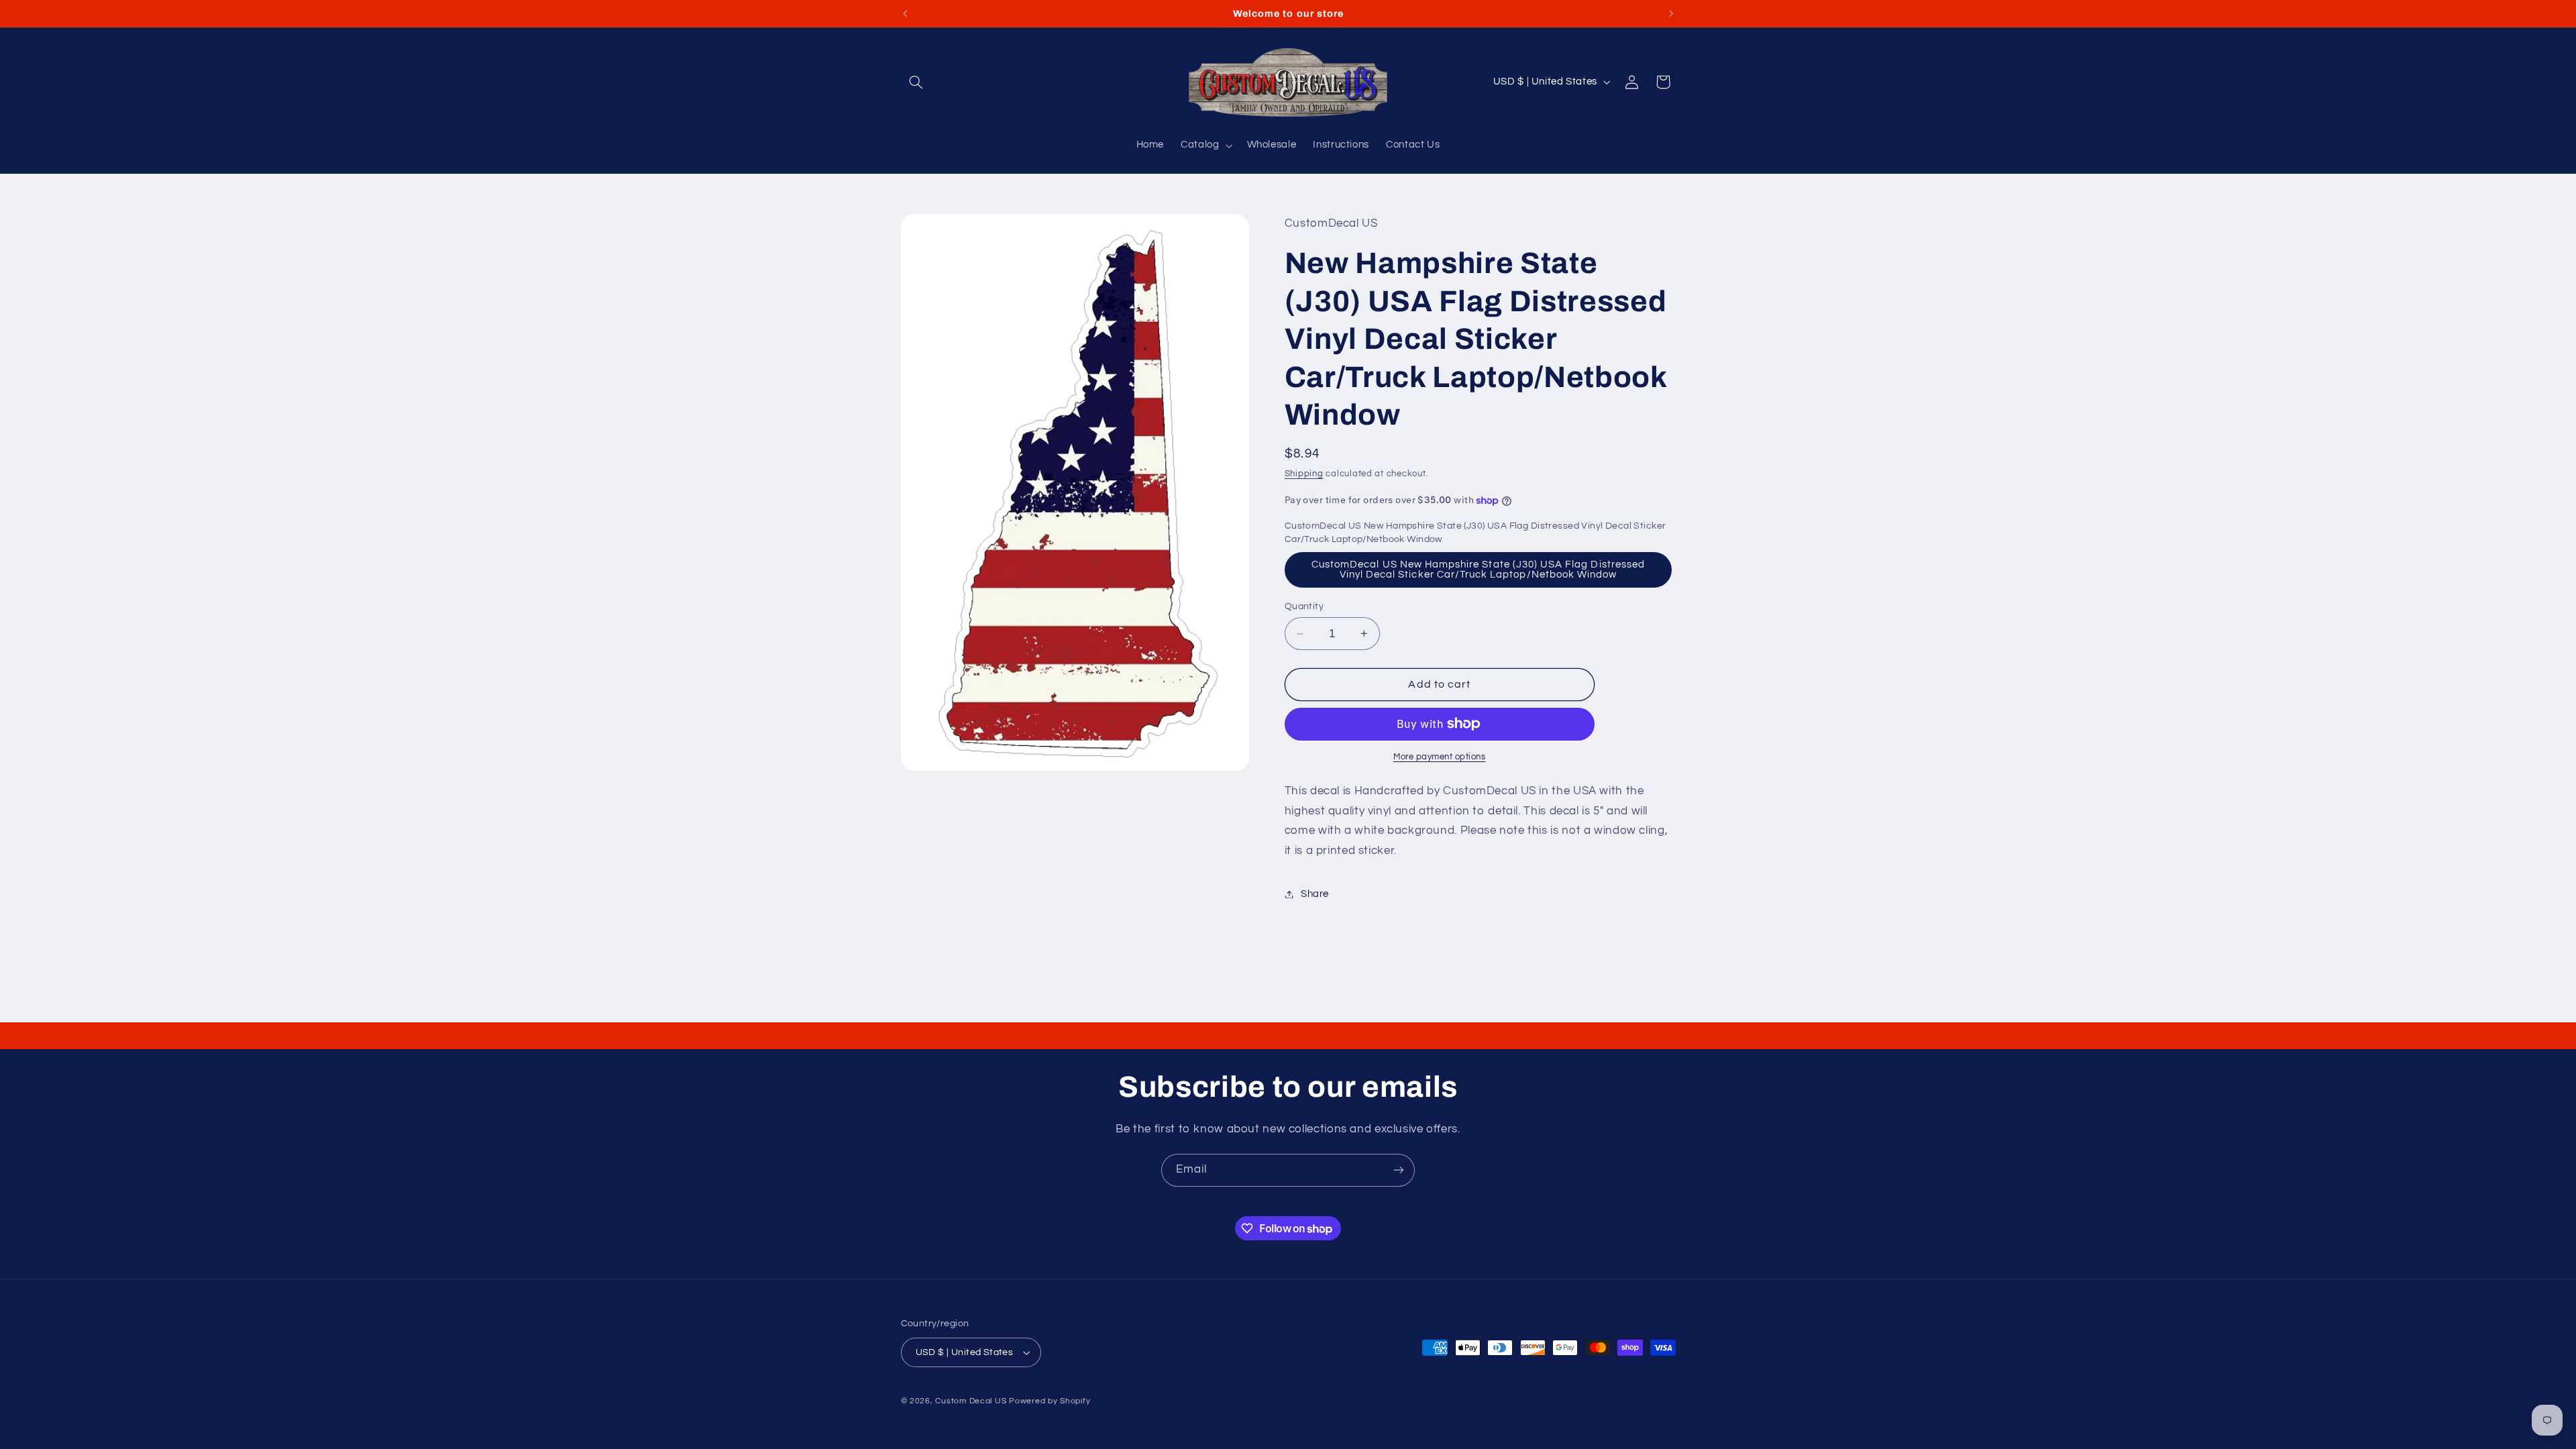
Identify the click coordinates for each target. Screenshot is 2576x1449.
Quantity (1304, 606)
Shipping (1304, 474)
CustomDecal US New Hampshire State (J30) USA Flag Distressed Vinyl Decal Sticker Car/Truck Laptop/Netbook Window (1478, 570)
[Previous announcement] (905, 13)
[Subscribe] (1399, 1170)
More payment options (1440, 757)
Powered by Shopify (1050, 1401)
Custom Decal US (971, 1401)
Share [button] (1315, 894)
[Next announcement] (1671, 13)
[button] (916, 82)
